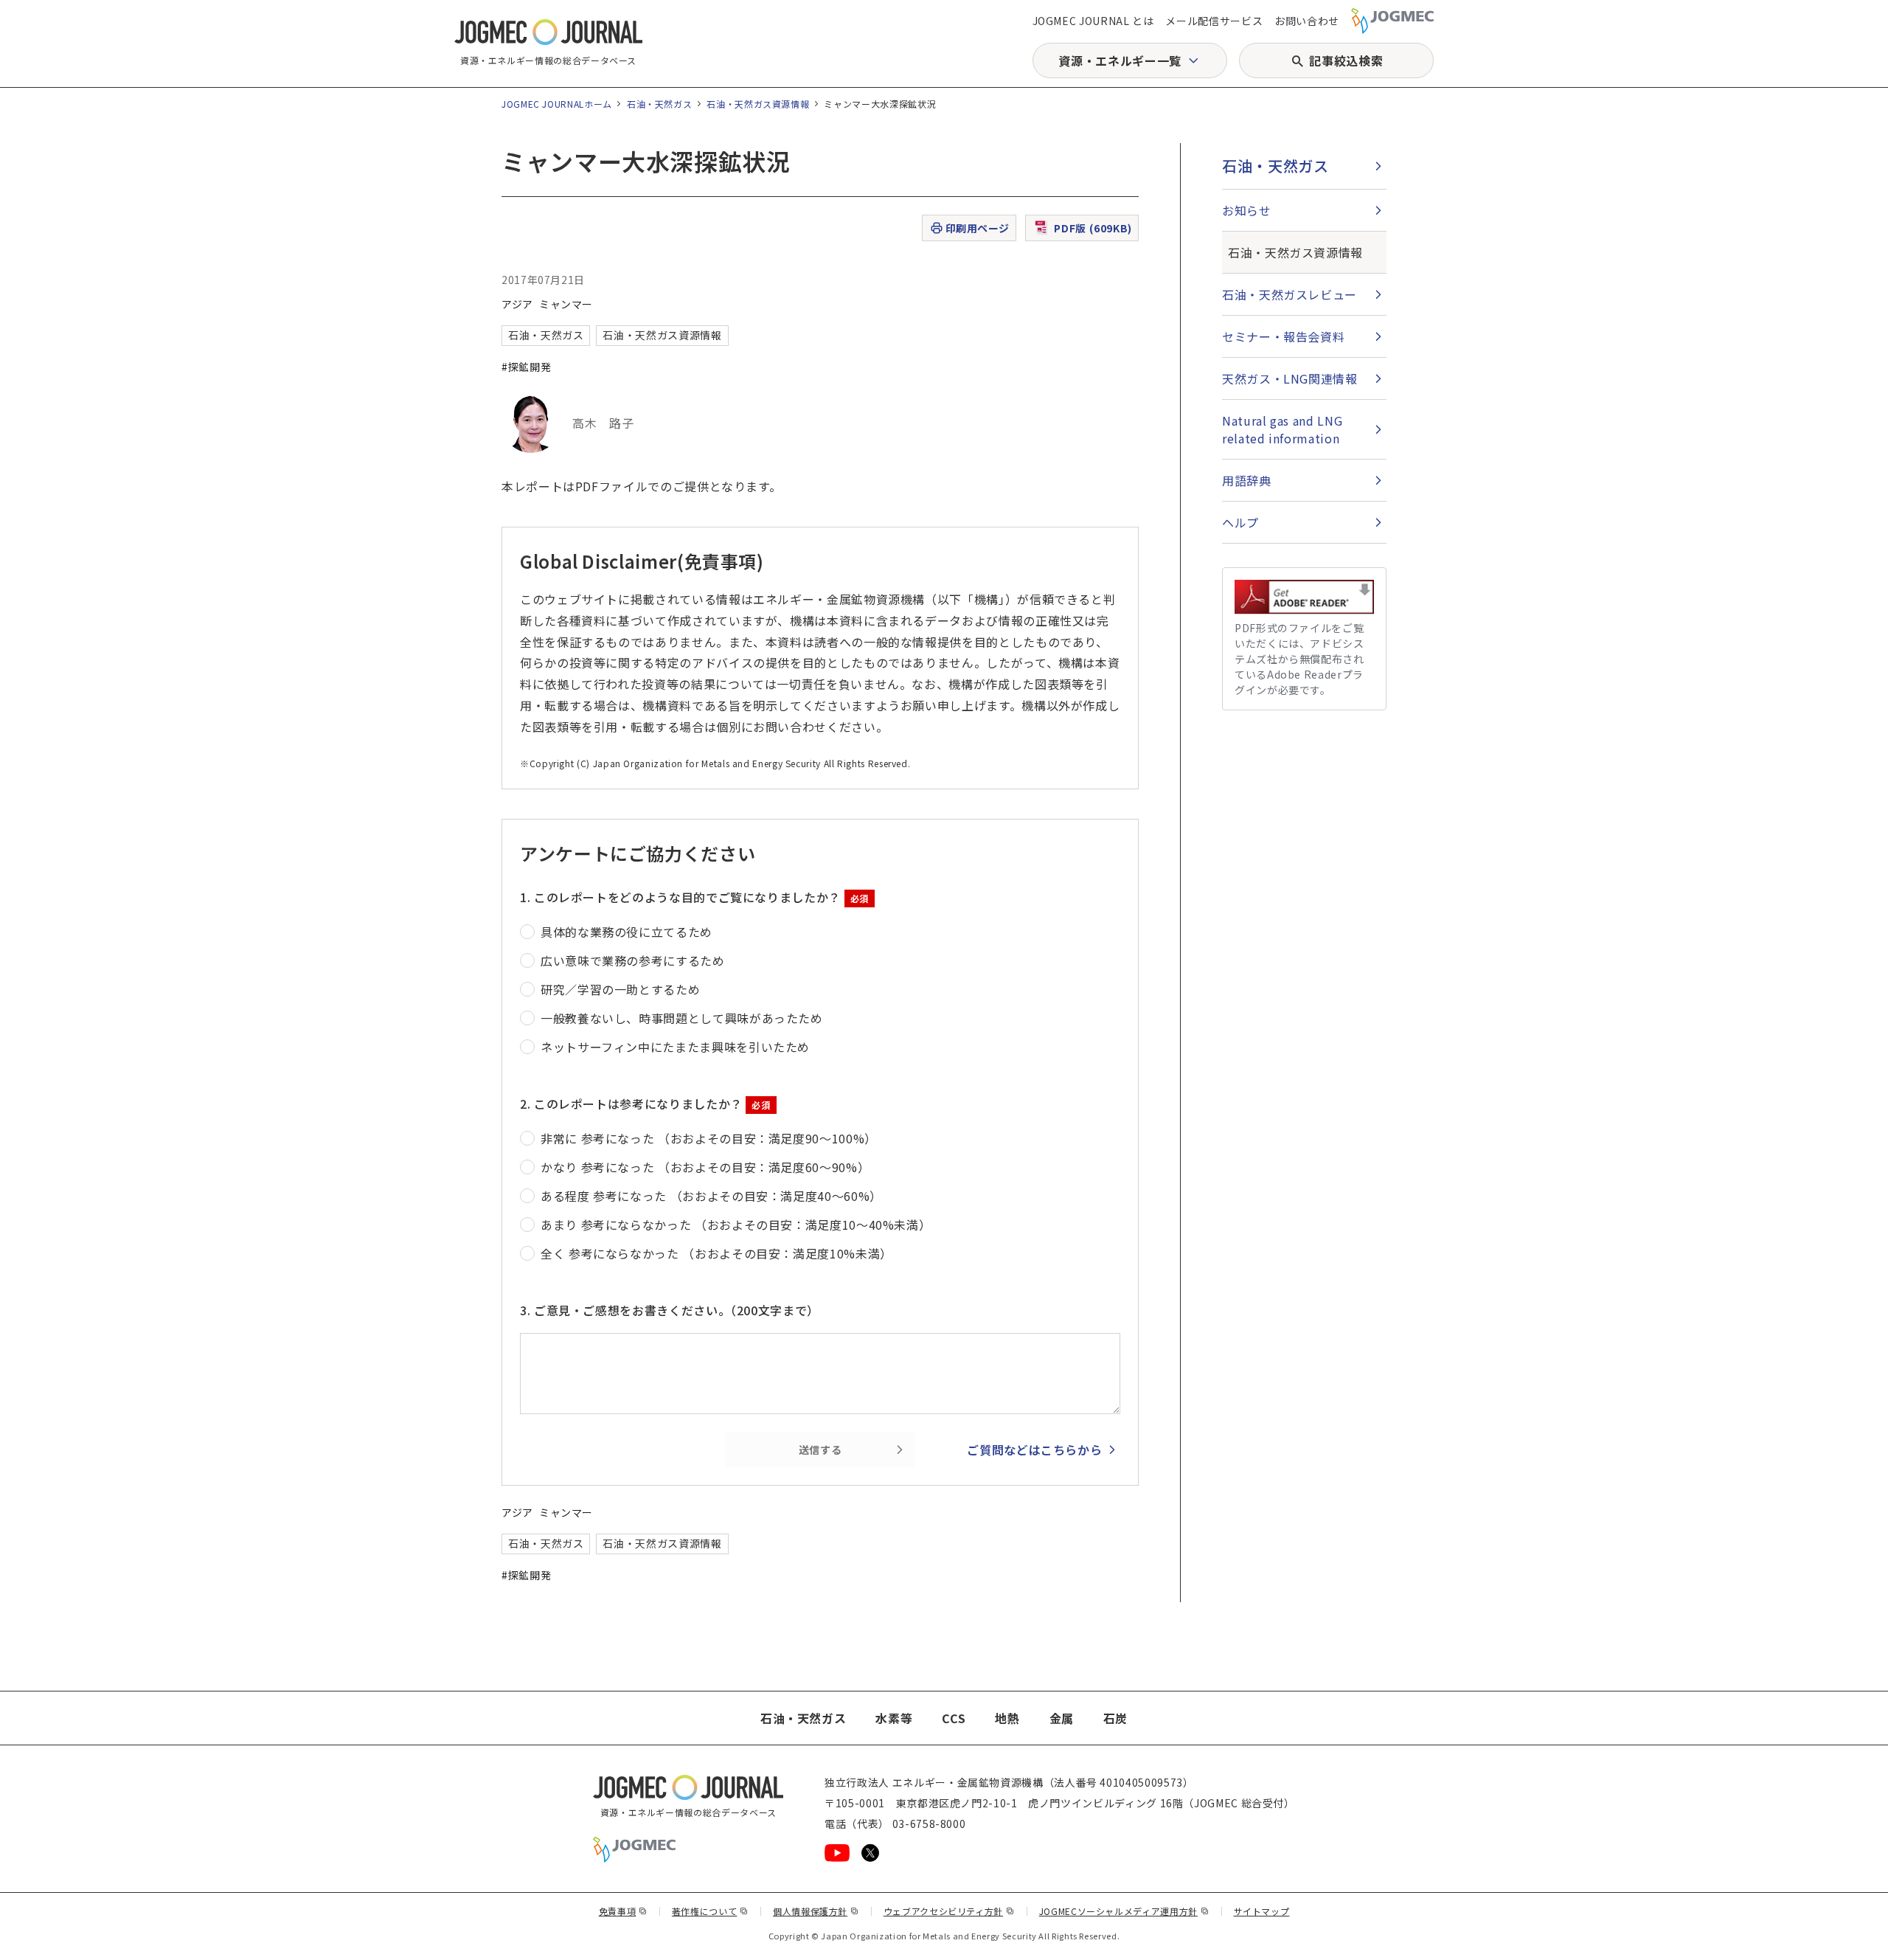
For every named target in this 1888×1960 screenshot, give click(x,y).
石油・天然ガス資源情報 (758, 104)
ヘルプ (1240, 522)
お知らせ (1247, 210)
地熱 (1007, 1718)
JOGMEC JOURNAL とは (1093, 21)
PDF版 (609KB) (1093, 228)
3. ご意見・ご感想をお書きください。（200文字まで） (670, 1310)
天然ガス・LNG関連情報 (1290, 378)
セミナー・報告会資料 (1283, 336)
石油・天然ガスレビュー (1290, 294)
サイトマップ (1262, 1911)
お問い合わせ (1307, 21)
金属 (1062, 1718)
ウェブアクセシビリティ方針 (949, 1911)
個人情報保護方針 (816, 1911)
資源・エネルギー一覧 (1120, 60)
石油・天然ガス (659, 104)
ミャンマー (566, 304)
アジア (517, 304)
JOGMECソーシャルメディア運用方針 (1124, 1911)
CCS (954, 1718)
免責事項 (623, 1911)
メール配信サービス (1214, 21)
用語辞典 (1247, 480)
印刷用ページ (978, 228)
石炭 (1115, 1718)
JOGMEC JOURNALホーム (557, 104)
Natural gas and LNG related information (1282, 429)
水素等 (894, 1718)
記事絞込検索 (1346, 60)
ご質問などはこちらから (1034, 1450)
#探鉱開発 (526, 367)
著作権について (710, 1911)
